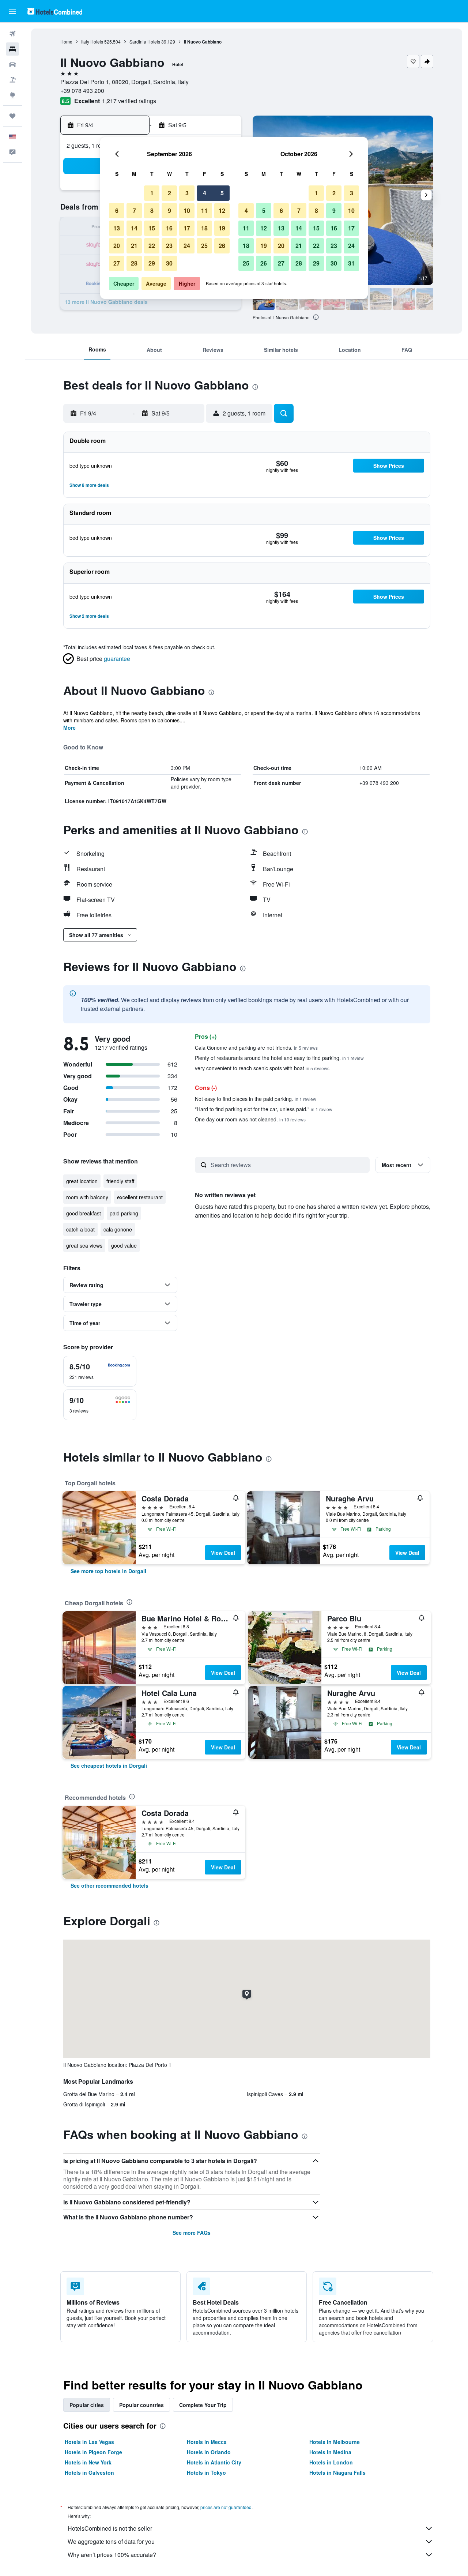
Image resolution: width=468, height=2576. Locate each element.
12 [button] (222, 210)
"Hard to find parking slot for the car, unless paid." (264, 1109)
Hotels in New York (88, 2462)
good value (124, 1245)
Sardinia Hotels (145, 42)
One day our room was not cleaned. (250, 1119)
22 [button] (152, 246)
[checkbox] (100, 1371)
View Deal (223, 1553)
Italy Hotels (92, 42)
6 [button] (117, 210)
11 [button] (204, 210)
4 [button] (205, 193)
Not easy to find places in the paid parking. (256, 1099)
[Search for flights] (12, 34)
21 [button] (134, 246)
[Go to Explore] (12, 95)
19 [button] (222, 228)
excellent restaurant (140, 1197)
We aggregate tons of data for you (111, 2541)
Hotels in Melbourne (335, 2442)
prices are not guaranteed (226, 2507)
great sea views (84, 1245)
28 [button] (134, 263)
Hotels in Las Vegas (89, 2442)
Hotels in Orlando (209, 2452)
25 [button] (204, 246)
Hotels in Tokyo (206, 2472)
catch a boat (80, 1229)
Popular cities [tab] (87, 2405)
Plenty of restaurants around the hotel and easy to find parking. (279, 1058)
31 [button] (351, 263)
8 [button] (152, 210)
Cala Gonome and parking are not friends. (256, 1048)
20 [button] (117, 246)
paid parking (124, 1213)
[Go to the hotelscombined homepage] (55, 11)
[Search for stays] (12, 49)
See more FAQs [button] (192, 2233)
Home (66, 42)
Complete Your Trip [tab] (203, 2405)
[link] (108, 1571)
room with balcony (87, 1197)
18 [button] (204, 228)
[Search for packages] (12, 80)
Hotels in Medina (330, 2452)
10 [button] (187, 210)
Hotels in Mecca (207, 2442)
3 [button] (187, 193)
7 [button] (134, 210)
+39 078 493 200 (82, 91)
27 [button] (117, 263)
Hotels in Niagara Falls (337, 2472)
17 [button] (187, 228)
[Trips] (12, 116)
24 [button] (187, 246)
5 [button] (222, 193)
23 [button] (169, 246)
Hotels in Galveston (89, 2472)
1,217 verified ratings (129, 101)
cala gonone (118, 1229)
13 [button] (117, 228)
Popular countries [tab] (141, 2405)
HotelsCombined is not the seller (110, 2528)
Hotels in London (331, 2462)
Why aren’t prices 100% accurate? (112, 2555)
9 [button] (169, 210)
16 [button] (169, 228)
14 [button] (134, 228)
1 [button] (152, 193)
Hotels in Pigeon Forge (93, 2452)
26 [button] (222, 246)
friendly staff (120, 1181)
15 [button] (152, 228)
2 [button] (169, 193)
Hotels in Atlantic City (214, 2462)
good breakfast (84, 1213)
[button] (12, 11)
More (69, 727)
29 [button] (152, 263)
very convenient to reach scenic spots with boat (262, 1068)
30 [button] (169, 263)
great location (82, 1181)
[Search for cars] (12, 64)
